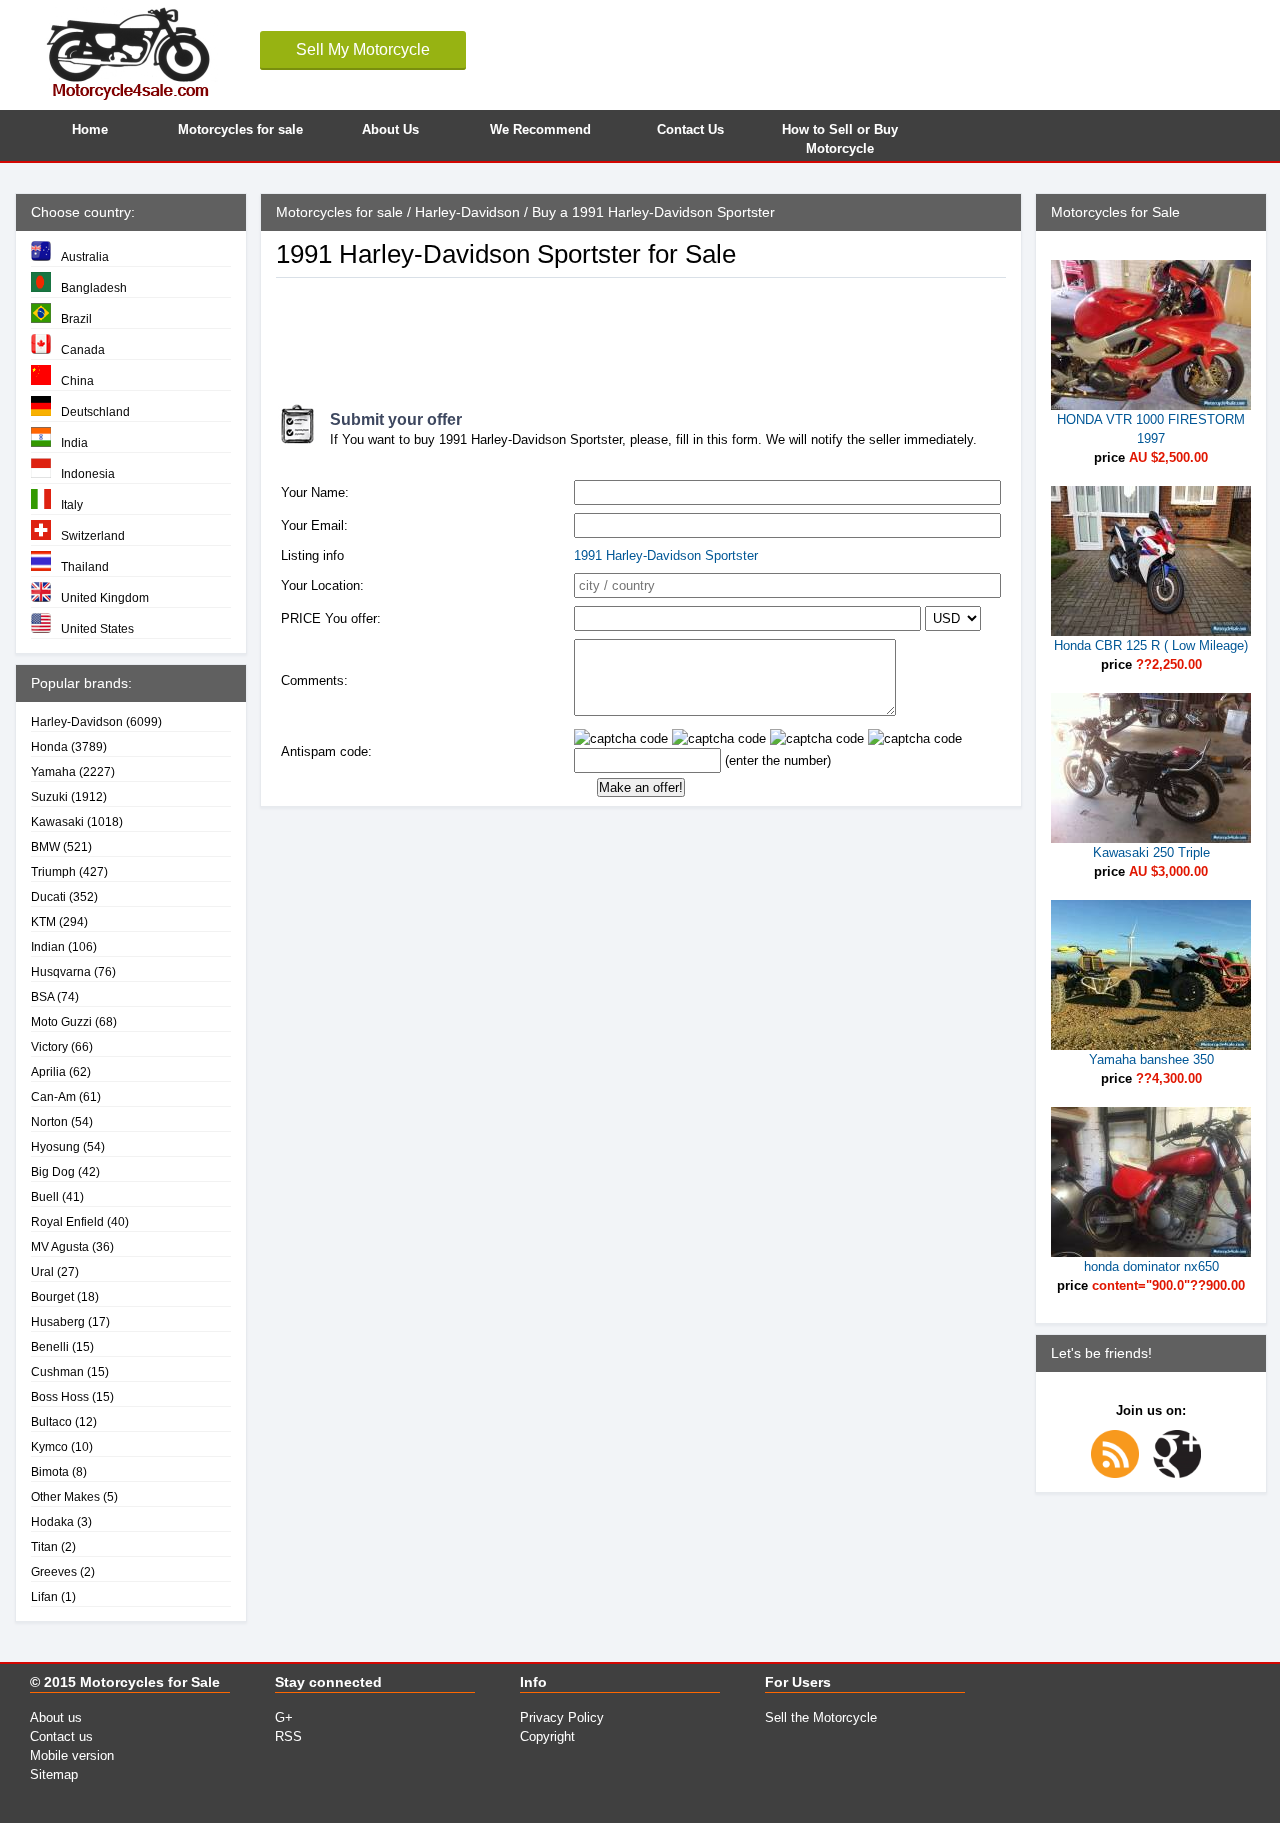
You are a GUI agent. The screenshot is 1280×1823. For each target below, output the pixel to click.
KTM (43, 921)
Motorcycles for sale (240, 129)
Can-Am (53, 1096)
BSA (42, 996)
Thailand (85, 566)
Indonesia (88, 473)
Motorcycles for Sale (150, 1682)
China (77, 380)
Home (90, 129)
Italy (72, 504)
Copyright (547, 1736)
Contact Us (690, 129)
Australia (85, 256)
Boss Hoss (60, 1396)
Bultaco (51, 1421)
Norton (49, 1121)
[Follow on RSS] (1120, 1473)
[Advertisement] (640, 333)
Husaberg (58, 1321)
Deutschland (95, 411)
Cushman (57, 1371)
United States (97, 628)
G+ (284, 1717)
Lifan (44, 1596)
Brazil (76, 318)
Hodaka (52, 1521)
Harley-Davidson (77, 721)
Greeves (54, 1571)
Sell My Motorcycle (363, 49)
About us (56, 1717)
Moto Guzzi (61, 1021)
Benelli (50, 1346)
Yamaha (53, 771)
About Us (390, 129)
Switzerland (93, 535)
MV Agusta (60, 1246)
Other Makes (65, 1496)
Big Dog (53, 1171)
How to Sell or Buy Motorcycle (840, 136)
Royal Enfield (67, 1221)
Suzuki (49, 796)
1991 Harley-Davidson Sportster (666, 555)
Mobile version (72, 1755)
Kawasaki (57, 821)
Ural (42, 1271)
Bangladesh (94, 287)
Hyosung (55, 1146)
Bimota (50, 1471)
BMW (45, 846)
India (74, 442)
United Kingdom (105, 597)
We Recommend (540, 129)
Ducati (48, 896)
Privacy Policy (562, 1717)
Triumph (53, 871)
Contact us (61, 1736)
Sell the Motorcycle (821, 1717)
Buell (45, 1196)
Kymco (49, 1446)
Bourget (52, 1296)
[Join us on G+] (1182, 1473)
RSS (288, 1736)
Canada (83, 349)
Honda (49, 746)
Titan (44, 1546)
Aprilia (48, 1071)
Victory (49, 1046)
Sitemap (54, 1774)
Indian (48, 946)
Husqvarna (61, 971)
